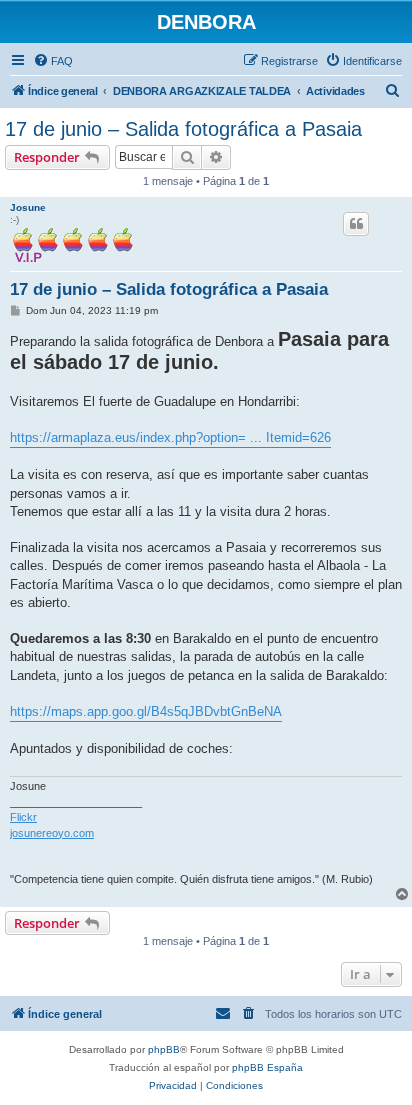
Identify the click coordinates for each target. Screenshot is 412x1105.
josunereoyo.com (52, 833)
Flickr (23, 817)
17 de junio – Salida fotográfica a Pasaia (183, 129)
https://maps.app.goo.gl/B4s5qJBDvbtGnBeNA (146, 711)
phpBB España (267, 1067)
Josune (28, 207)
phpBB (164, 1049)
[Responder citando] (356, 224)
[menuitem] (53, 61)
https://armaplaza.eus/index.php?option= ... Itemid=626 (170, 437)
